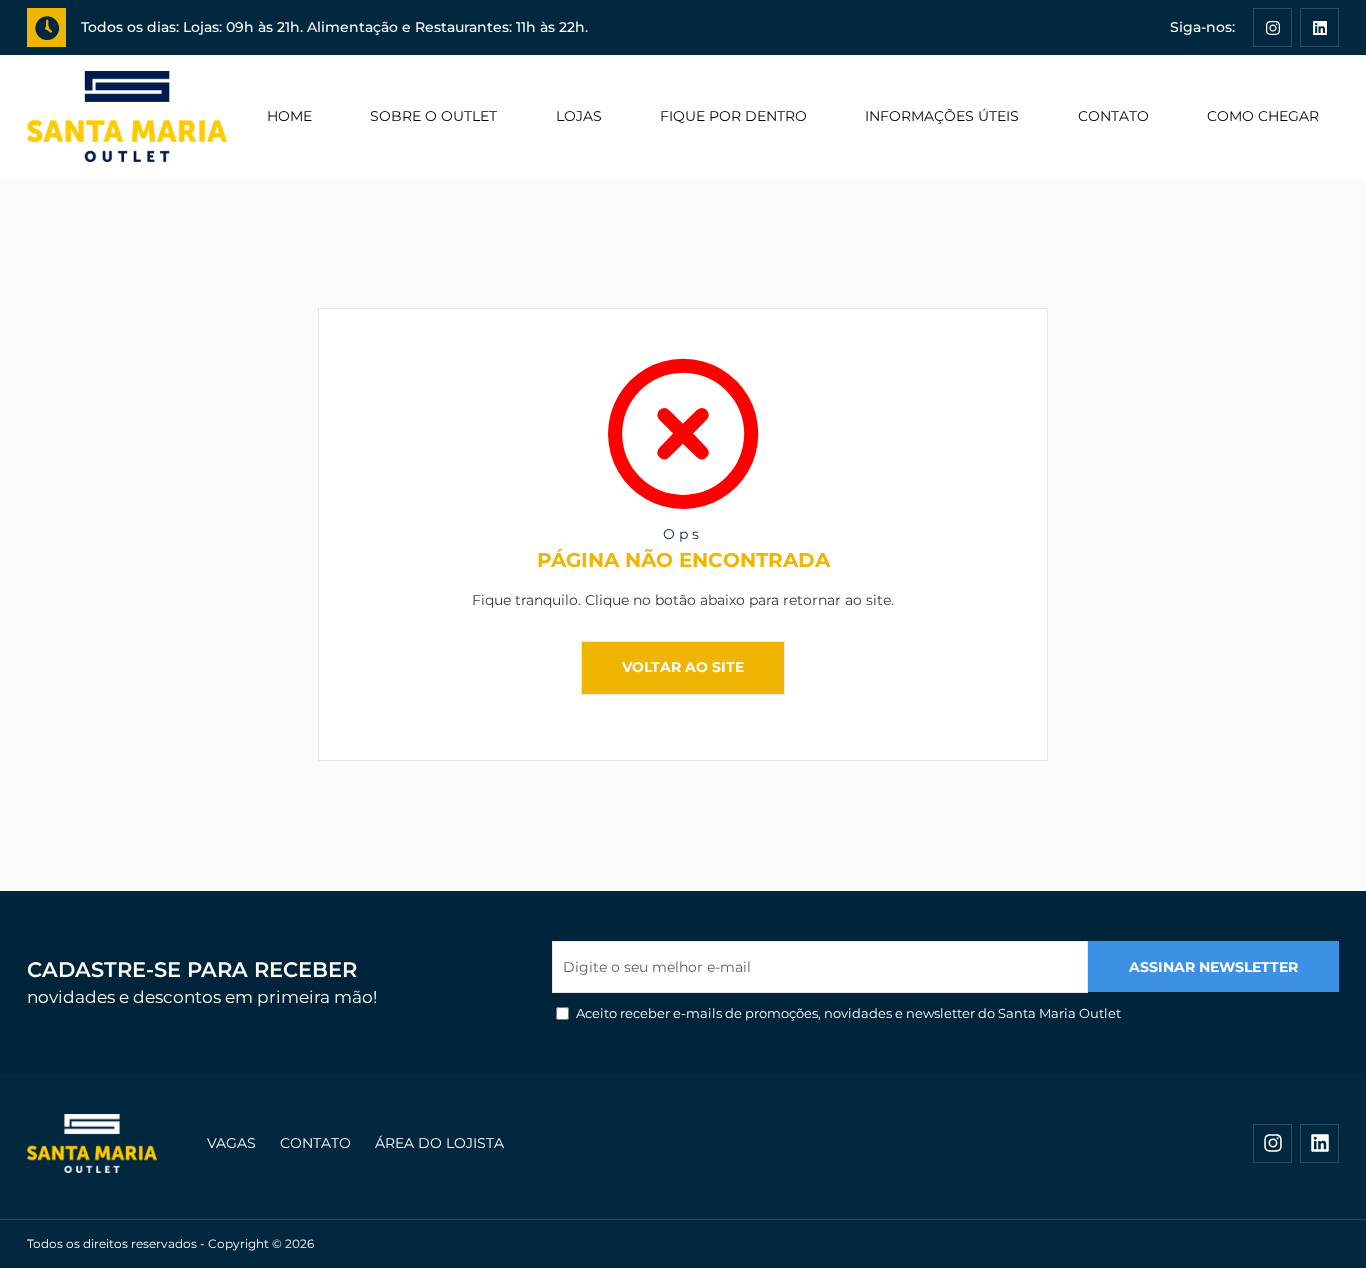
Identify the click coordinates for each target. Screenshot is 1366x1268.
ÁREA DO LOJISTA (439, 1143)
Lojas (579, 116)
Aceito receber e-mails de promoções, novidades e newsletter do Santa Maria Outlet (848, 1013)
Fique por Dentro (733, 116)
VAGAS (231, 1143)
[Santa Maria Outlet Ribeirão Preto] (127, 116)
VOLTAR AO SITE (683, 667)
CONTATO (315, 1143)
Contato (1113, 116)
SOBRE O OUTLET (433, 116)
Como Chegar (1263, 116)
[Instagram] (1272, 27)
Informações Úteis (942, 116)
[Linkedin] (1319, 27)
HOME (289, 116)
